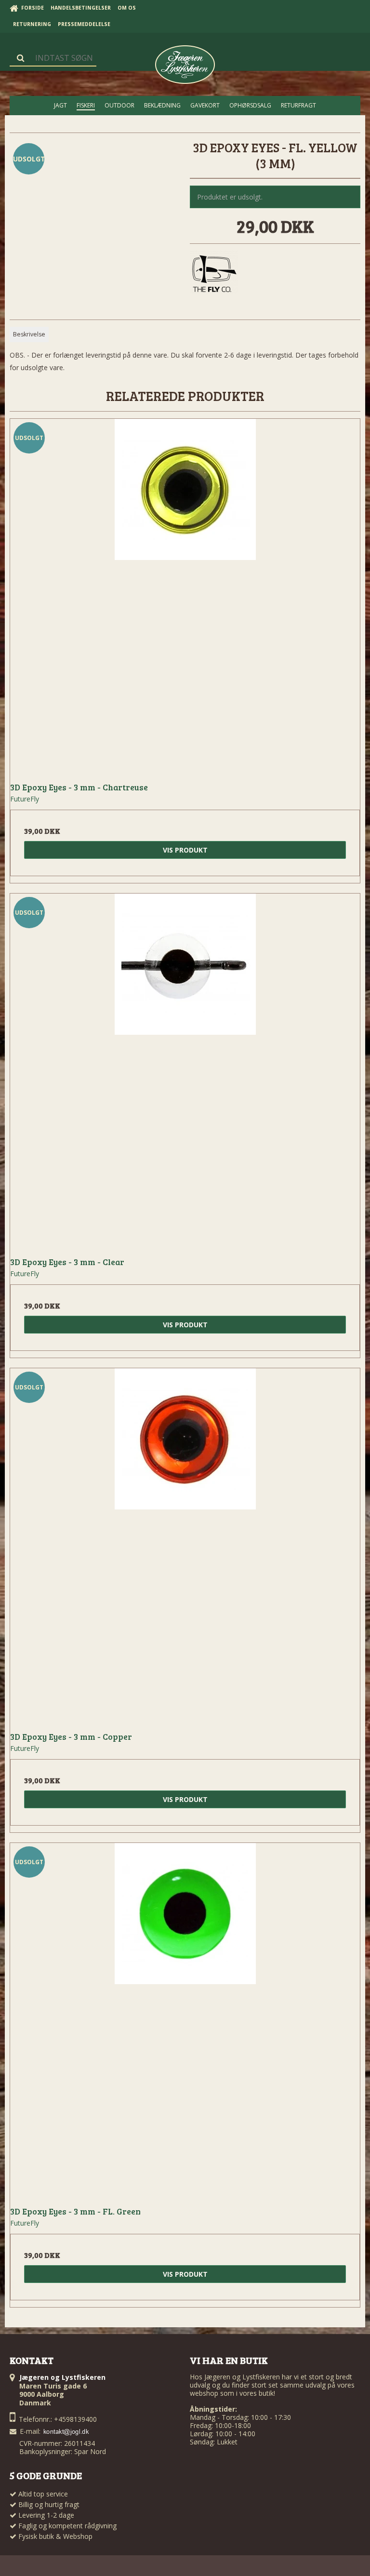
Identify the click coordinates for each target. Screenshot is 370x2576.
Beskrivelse (29, 334)
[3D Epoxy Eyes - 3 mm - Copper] (185, 1543)
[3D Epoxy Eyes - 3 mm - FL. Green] (185, 2018)
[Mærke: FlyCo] (214, 275)
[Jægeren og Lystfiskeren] (185, 65)
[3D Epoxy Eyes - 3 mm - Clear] (185, 1068)
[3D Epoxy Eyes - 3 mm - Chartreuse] (185, 594)
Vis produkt (185, 850)
